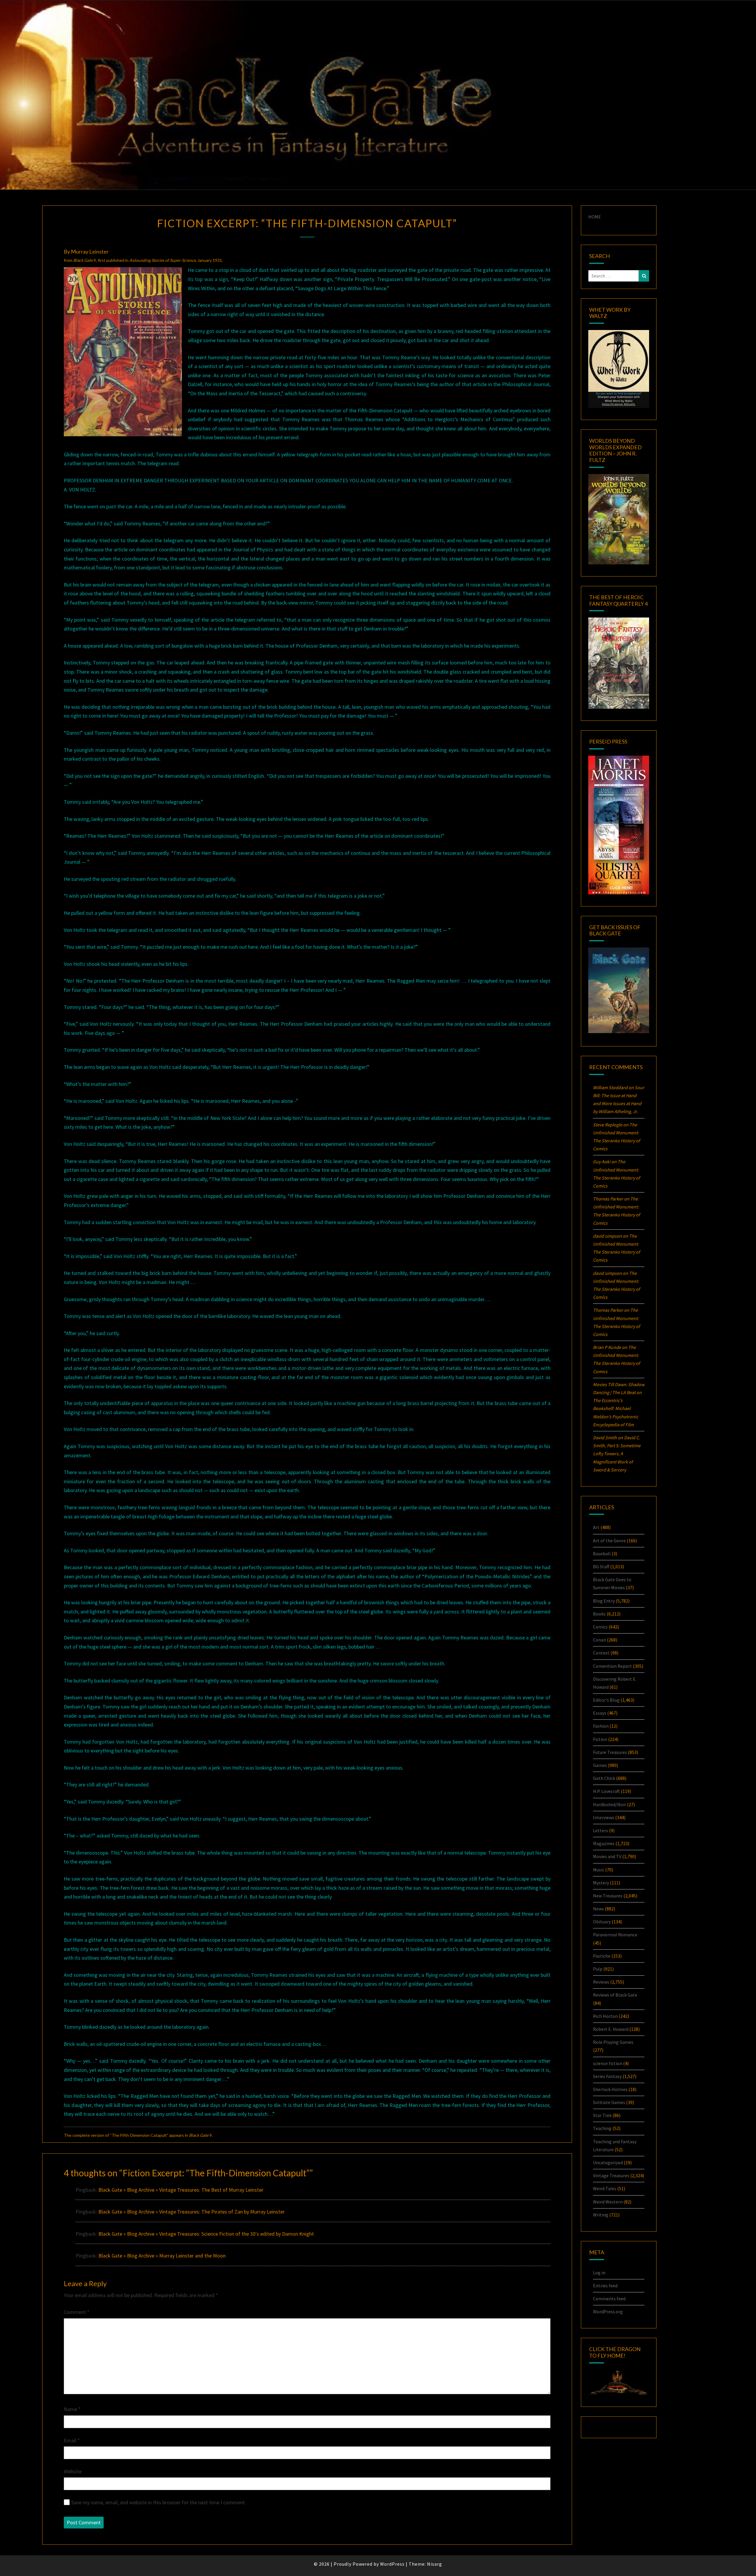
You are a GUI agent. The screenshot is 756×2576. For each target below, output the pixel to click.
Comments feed (609, 2299)
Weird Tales (605, 2188)
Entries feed (605, 2286)
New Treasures (608, 1896)
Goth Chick (604, 1778)
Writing (601, 2215)
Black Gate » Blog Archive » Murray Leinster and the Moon (162, 2256)
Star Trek (602, 2115)
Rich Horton (605, 2016)
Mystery (601, 1883)
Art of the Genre (609, 1541)
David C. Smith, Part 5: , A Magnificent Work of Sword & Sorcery (617, 1454)
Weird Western (608, 2202)
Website (73, 2471)
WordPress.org (608, 2312)
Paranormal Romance (615, 1935)
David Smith (605, 1438)
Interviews (604, 1817)
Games (600, 1765)
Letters (601, 1830)
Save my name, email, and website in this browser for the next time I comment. (159, 2502)
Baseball (602, 1554)
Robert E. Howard (611, 2029)
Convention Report (612, 1666)
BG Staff (601, 1566)
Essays (600, 1713)
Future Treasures (610, 1752)
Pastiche (602, 1956)
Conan (599, 1640)
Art (596, 1527)
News (598, 1909)
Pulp (598, 1969)
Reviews (601, 1982)
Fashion (601, 1726)
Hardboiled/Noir (610, 1804)
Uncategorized (608, 2162)
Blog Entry (604, 1601)
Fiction (600, 1739)
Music (599, 1870)
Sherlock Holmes (610, 2089)
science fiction (608, 2063)
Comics (600, 1627)
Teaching (602, 2128)
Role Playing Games (613, 2042)
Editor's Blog (606, 1700)
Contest (601, 1653)
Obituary (602, 1922)
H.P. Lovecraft (606, 1791)
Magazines (604, 1843)
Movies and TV (607, 1856)
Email (72, 2440)
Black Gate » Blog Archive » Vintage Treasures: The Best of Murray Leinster (181, 2190)
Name (72, 2409)
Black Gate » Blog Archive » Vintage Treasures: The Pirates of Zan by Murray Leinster (192, 2212)
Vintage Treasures (611, 2175)
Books (599, 1614)
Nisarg (435, 2564)
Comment (77, 2312)
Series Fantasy (607, 2076)
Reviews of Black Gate (615, 1995)
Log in (599, 2273)
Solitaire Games (609, 2102)
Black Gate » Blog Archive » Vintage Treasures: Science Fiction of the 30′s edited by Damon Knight (206, 2234)
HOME (595, 217)
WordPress (392, 2564)
